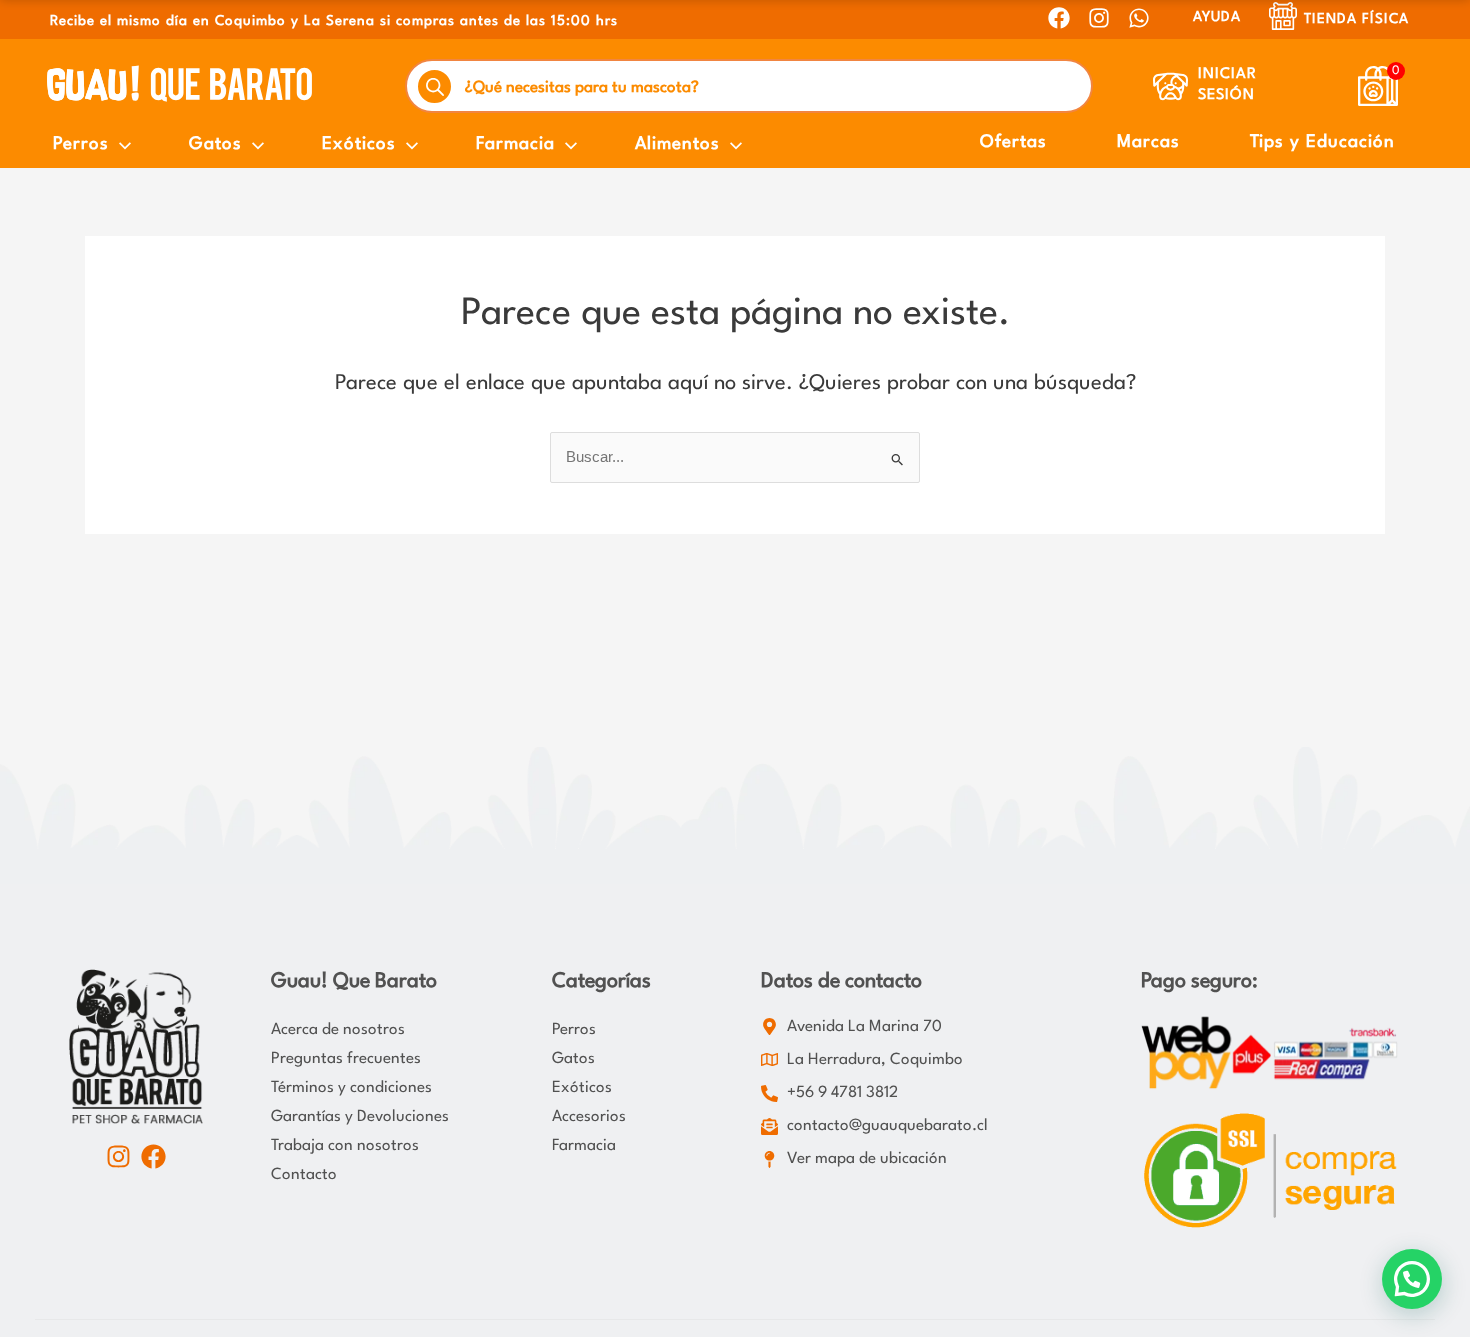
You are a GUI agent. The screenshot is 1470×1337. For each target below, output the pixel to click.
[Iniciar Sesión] (1170, 86)
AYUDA (1217, 17)
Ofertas (1013, 142)
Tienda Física (1356, 19)
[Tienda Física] (1283, 16)
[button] (1412, 1279)
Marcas (1148, 142)
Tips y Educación (1322, 142)
